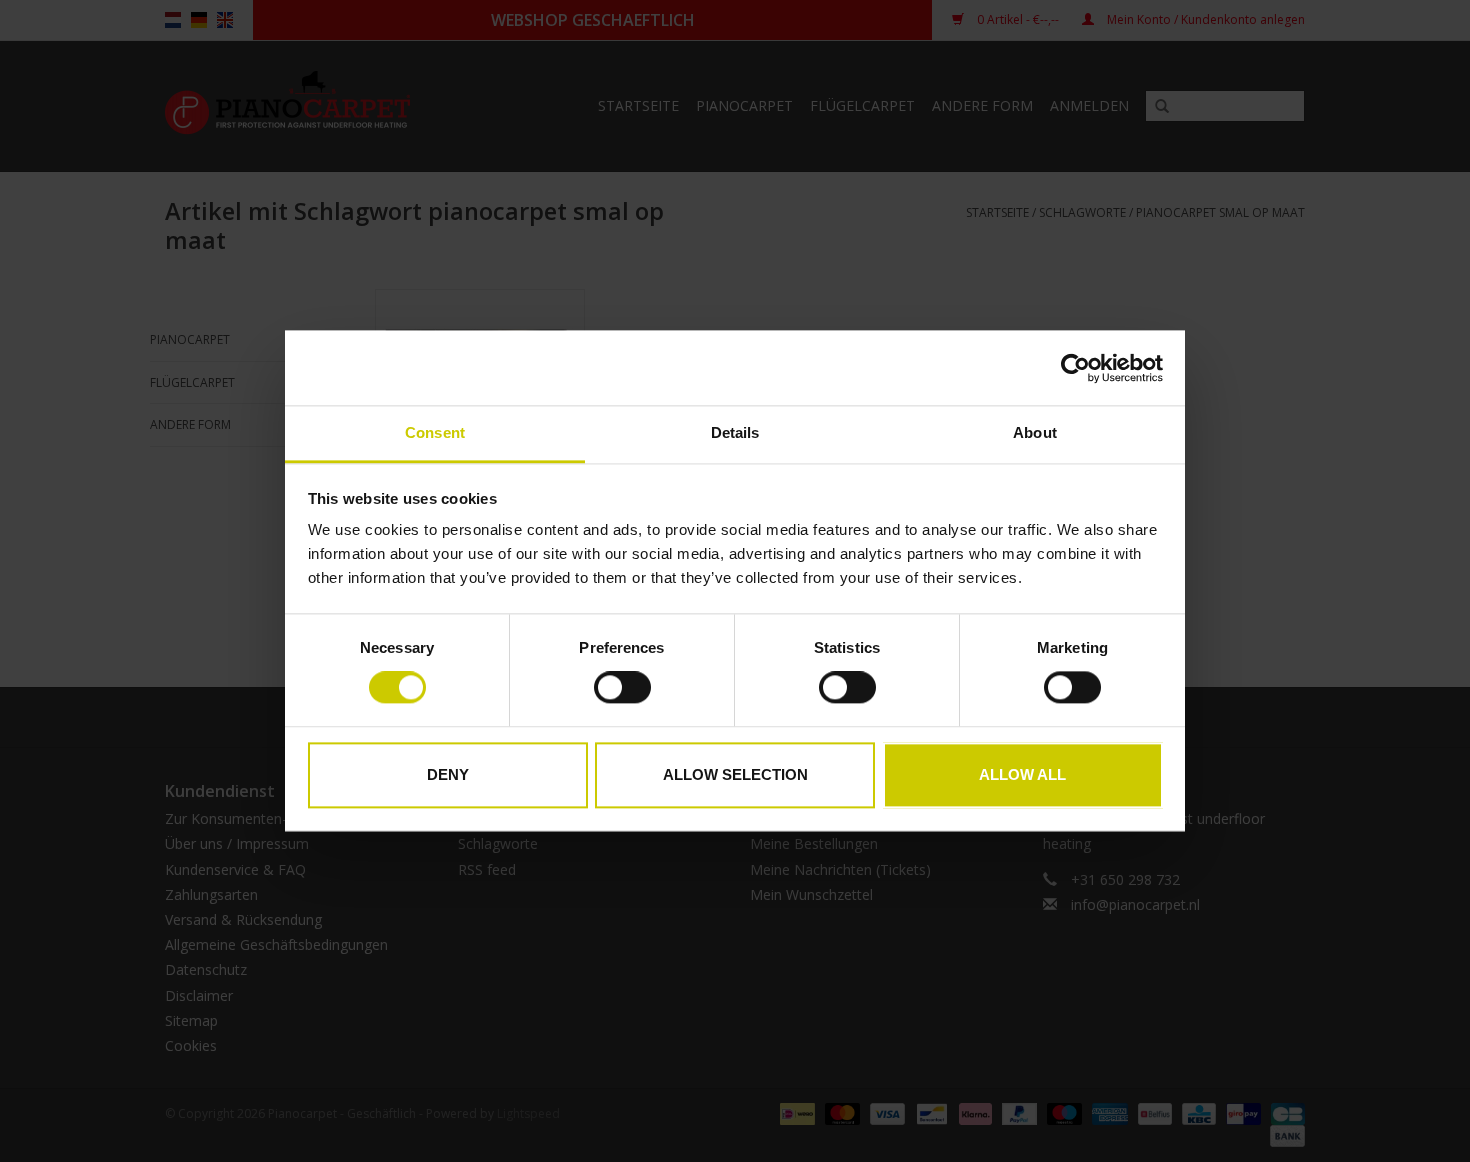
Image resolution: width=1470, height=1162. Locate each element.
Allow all (1022, 774)
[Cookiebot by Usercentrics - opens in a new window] (1075, 368)
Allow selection (735, 774)
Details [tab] (735, 432)
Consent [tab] (435, 432)
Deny (448, 774)
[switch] (622, 688)
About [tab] (1035, 432)
